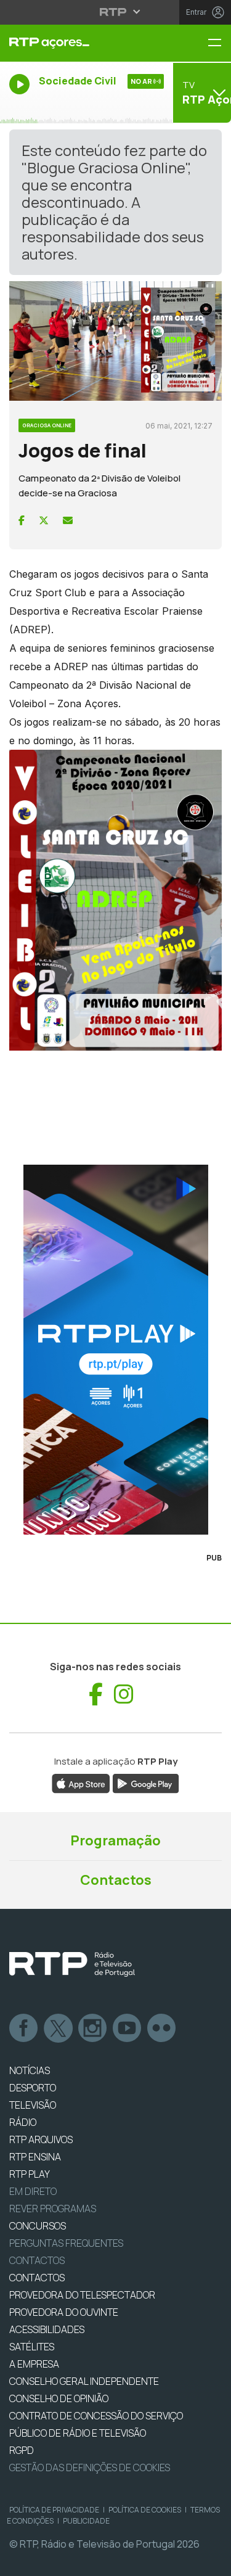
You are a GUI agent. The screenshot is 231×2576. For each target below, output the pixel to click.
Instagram (93, 2028)
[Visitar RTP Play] (115, 1350)
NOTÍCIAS (30, 2070)
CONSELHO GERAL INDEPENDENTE (84, 2381)
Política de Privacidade (54, 2510)
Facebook (24, 2028)
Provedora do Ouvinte (64, 2312)
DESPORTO (33, 2088)
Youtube (128, 2028)
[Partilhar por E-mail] (68, 520)
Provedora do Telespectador (82, 2295)
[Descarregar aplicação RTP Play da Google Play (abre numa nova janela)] (146, 1782)
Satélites (32, 2347)
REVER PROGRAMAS (53, 2209)
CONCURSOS (38, 2226)
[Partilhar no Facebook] (22, 520)
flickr (162, 2028)
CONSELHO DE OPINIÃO (59, 2398)
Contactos (116, 1880)
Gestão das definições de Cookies (90, 2467)
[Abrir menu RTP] (115, 12)
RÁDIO (23, 2122)
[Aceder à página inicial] (77, 43)
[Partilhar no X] (44, 520)
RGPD (22, 2450)
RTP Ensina (35, 2157)
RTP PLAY (30, 2174)
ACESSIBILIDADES (47, 2329)
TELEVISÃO (33, 2105)
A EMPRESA (34, 2364)
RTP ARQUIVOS (41, 2139)
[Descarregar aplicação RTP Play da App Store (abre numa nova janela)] (81, 1782)
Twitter (59, 2028)
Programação (115, 1840)
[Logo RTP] (72, 1964)
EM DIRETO (33, 2191)
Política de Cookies (145, 2510)
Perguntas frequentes (66, 2243)
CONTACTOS (37, 2278)
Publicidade (86, 2521)
